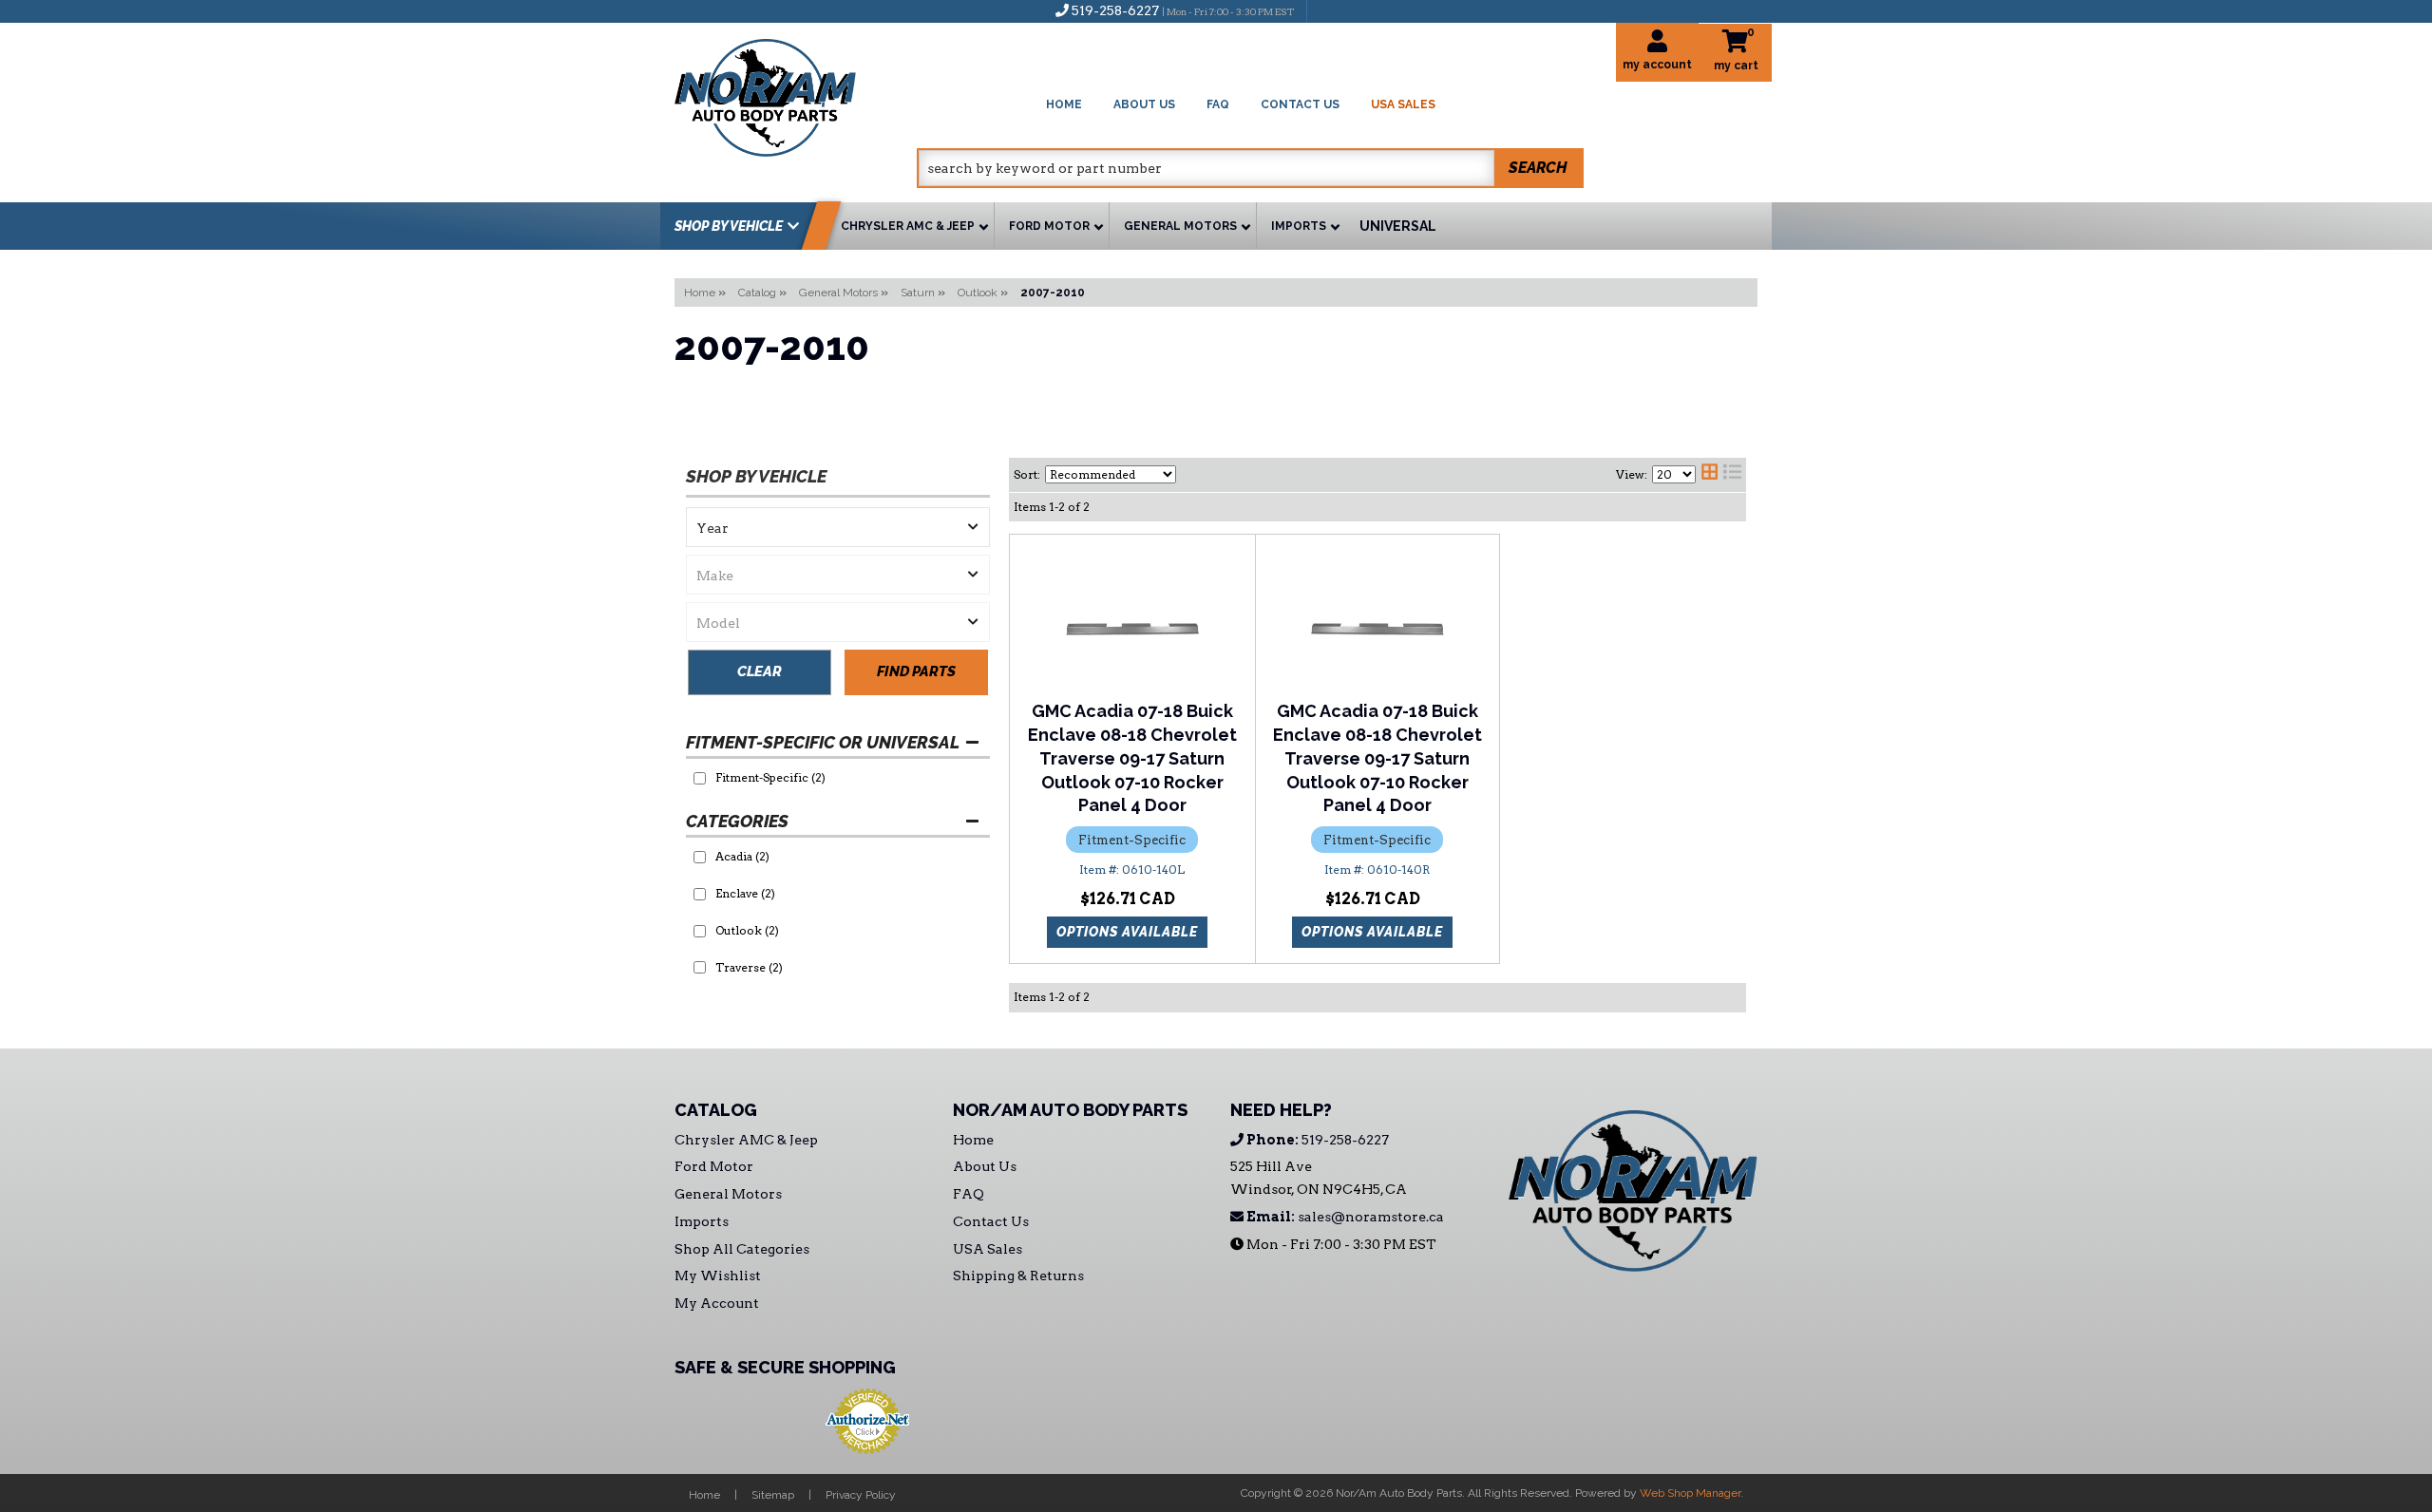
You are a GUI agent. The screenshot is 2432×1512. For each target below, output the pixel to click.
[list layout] (1732, 475)
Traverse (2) (749, 967)
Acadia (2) (742, 856)
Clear (760, 671)
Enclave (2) (745, 893)
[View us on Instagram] (1362, 10)
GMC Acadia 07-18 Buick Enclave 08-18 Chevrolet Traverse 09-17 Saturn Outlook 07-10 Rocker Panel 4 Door (1132, 758)
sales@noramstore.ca (1344, 1217)
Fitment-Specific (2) (770, 777)
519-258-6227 (1316, 1140)
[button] (1250, 168)
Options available (1127, 932)
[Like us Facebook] (1331, 10)
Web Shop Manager (1690, 1493)
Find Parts (916, 671)
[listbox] (838, 527)
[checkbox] (700, 778)
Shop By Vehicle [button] (729, 226)
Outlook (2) (747, 930)
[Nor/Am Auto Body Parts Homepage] (796, 94)
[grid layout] (1710, 475)
